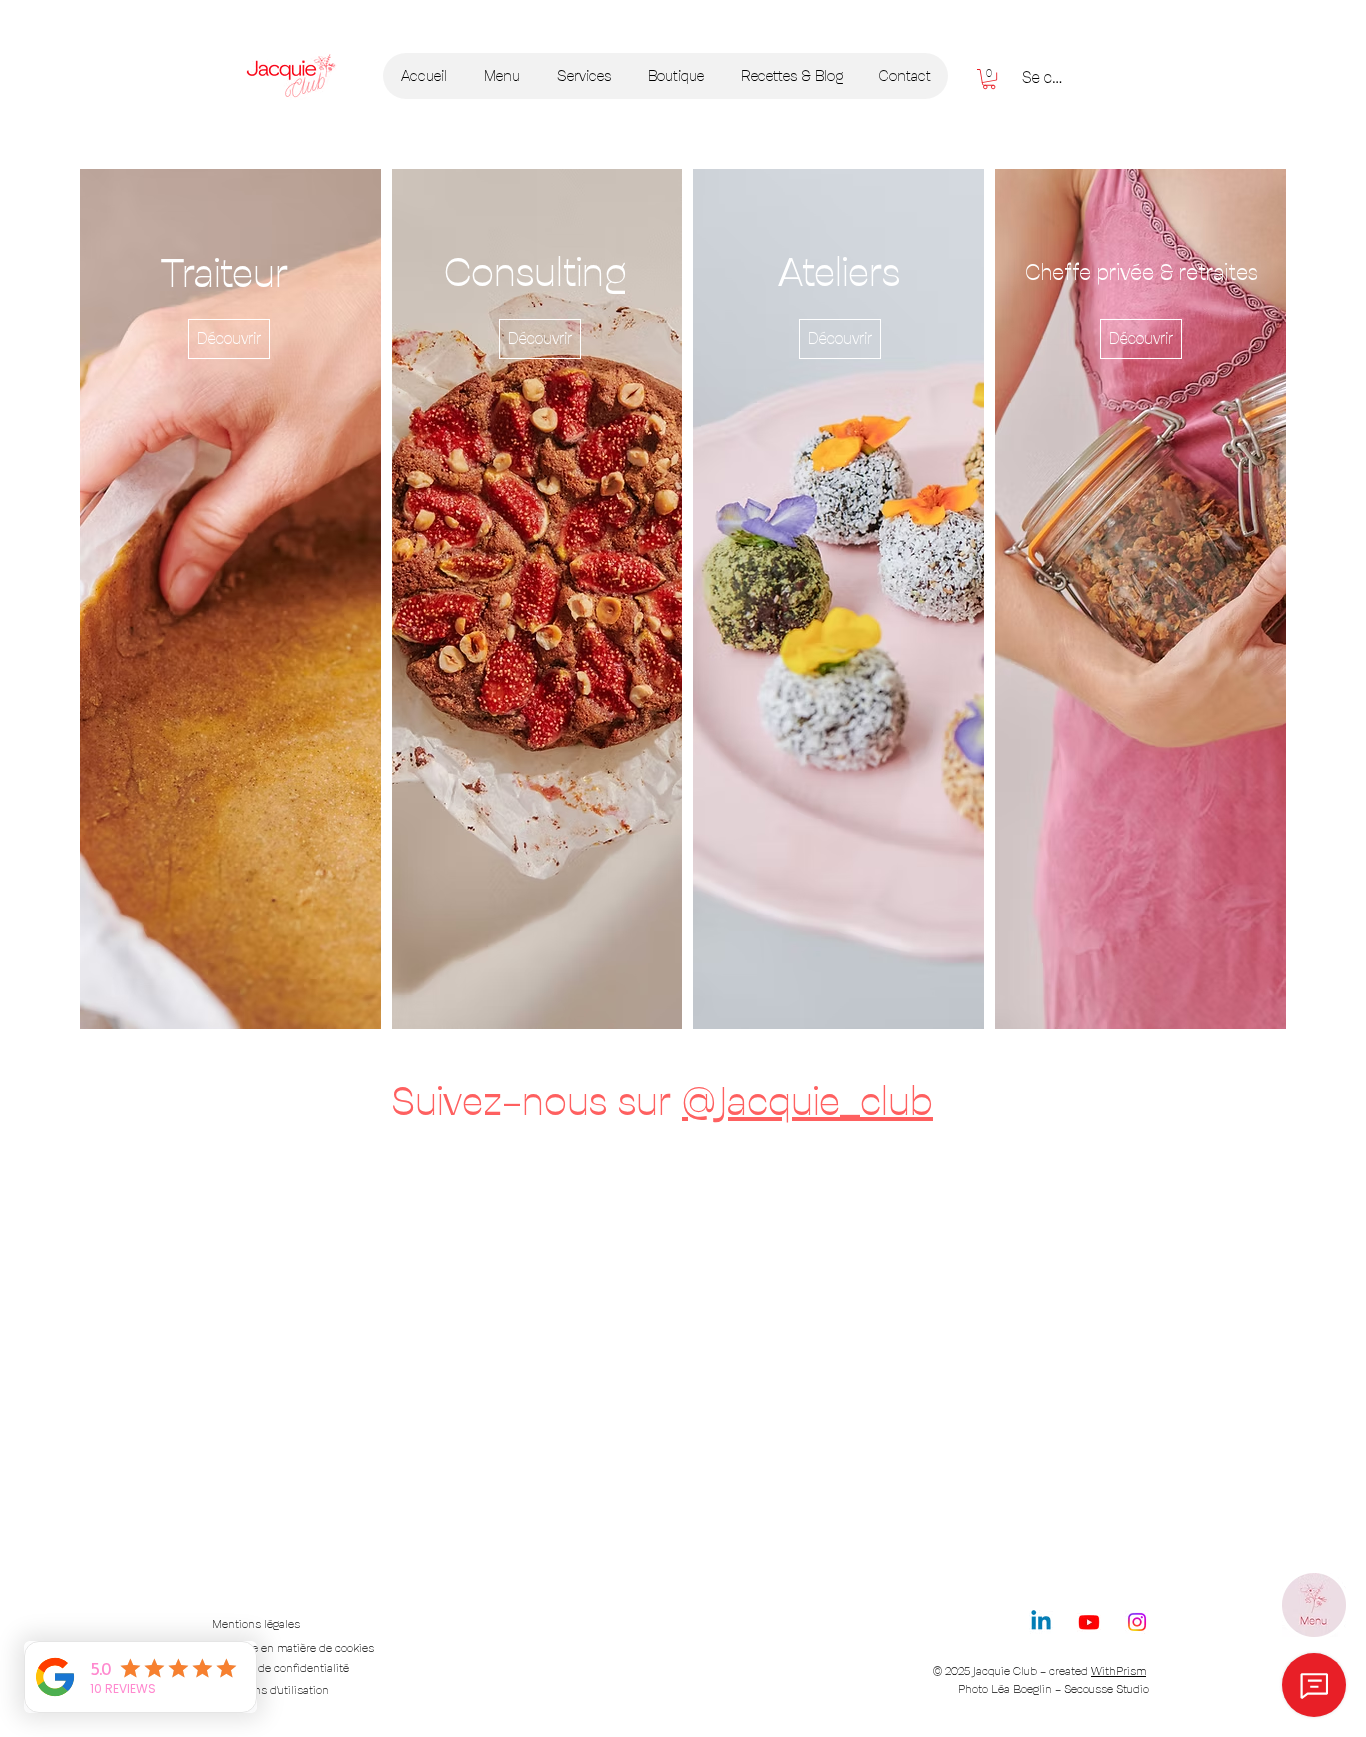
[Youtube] (1089, 1622)
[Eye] (1313, 1605)
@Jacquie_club (807, 1101)
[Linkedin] (1041, 1622)
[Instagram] (1137, 1622)
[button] (989, 79)
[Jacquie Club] (290, 76)
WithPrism (1118, 1670)
